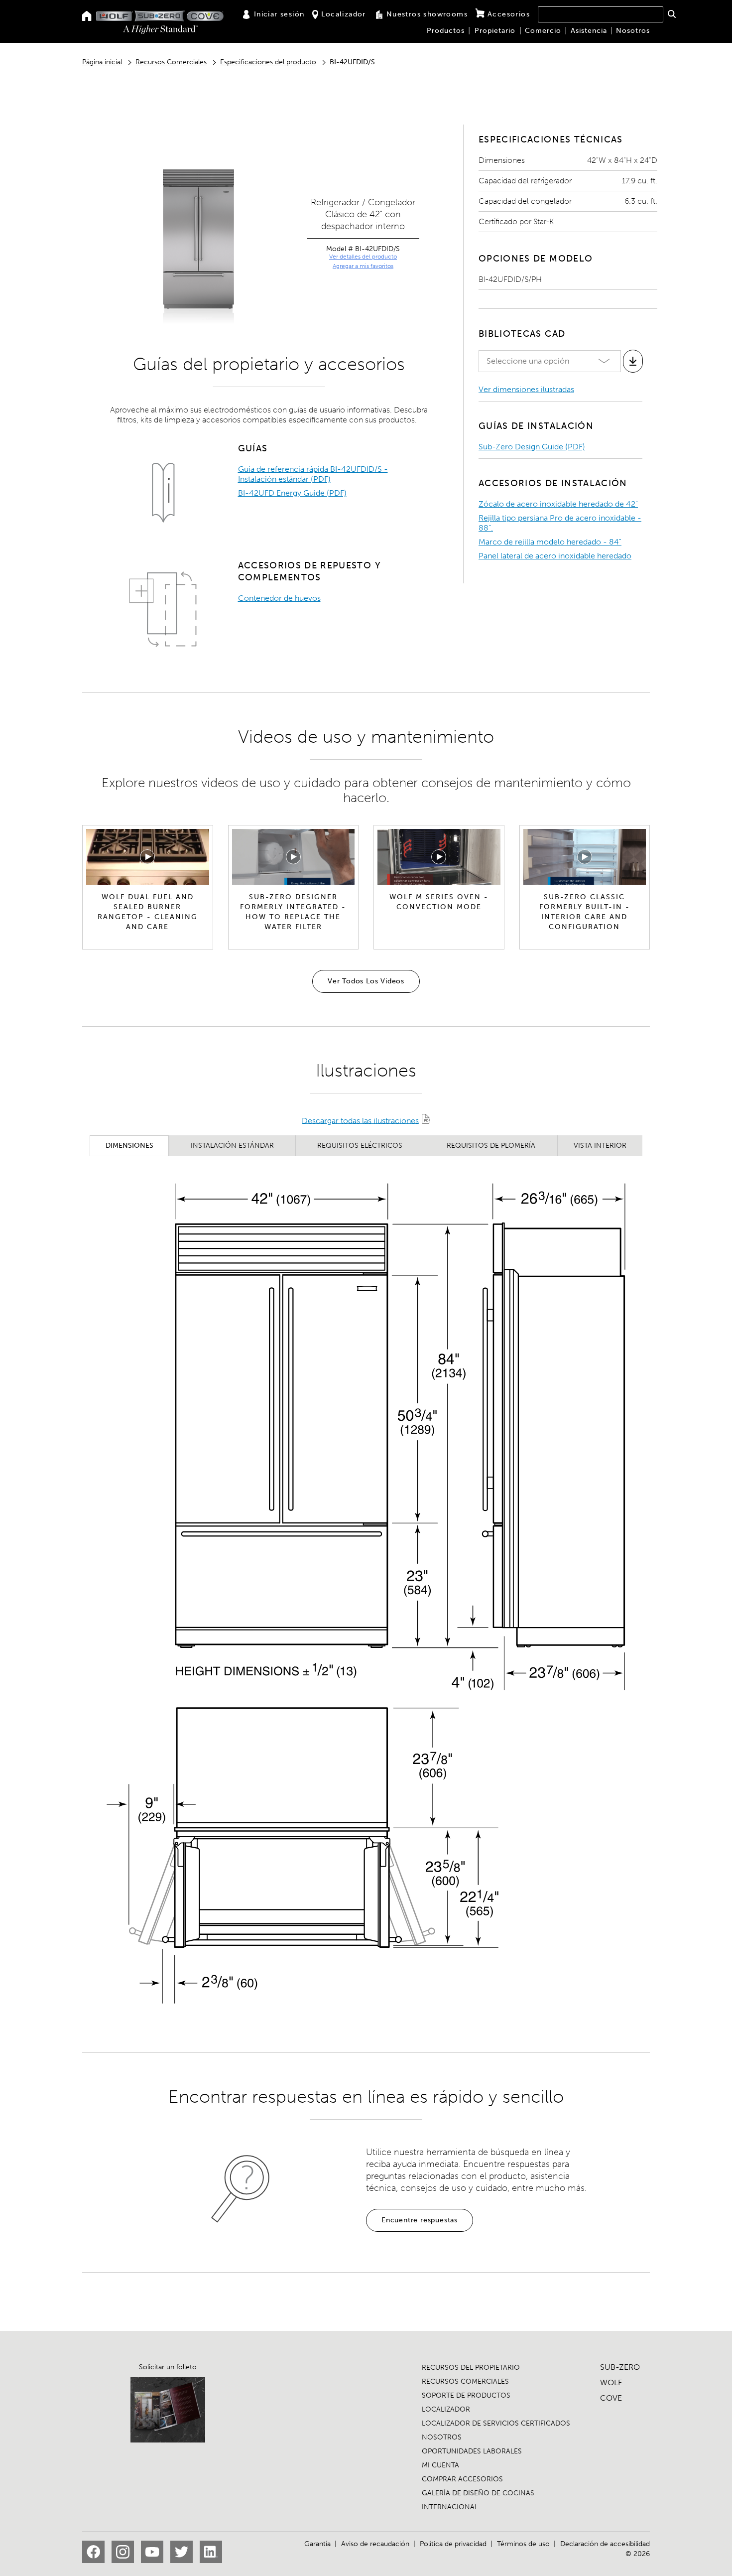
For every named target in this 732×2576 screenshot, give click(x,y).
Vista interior (600, 1146)
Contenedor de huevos (279, 598)
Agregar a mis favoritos (363, 266)
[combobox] (601, 14)
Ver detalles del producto (363, 257)
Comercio (543, 31)
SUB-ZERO (620, 2367)
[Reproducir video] (147, 857)
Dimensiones (129, 1146)
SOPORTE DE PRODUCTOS (466, 2395)
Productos (446, 31)
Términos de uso (523, 2544)
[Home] (87, 17)
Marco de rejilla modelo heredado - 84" (550, 542)
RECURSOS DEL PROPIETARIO (471, 2368)
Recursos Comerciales (171, 62)
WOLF (611, 2382)
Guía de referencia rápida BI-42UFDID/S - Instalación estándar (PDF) (313, 474)
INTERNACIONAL (450, 2507)
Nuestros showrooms (427, 14)
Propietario (495, 31)
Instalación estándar (232, 1146)
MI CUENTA (440, 2465)
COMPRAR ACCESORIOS (462, 2479)
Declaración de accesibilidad (605, 2544)
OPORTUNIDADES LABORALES (472, 2451)
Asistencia (589, 31)
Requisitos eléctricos (360, 1146)
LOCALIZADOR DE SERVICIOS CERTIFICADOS (496, 2423)
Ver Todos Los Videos (366, 981)
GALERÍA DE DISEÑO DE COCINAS (478, 2493)
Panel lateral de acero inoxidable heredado (555, 556)
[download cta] (633, 361)
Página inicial (102, 62)
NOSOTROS (442, 2437)
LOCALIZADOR (446, 2409)
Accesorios (509, 14)
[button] (671, 14)
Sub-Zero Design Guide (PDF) (532, 447)
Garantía (317, 2544)
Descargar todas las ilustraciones (360, 1120)
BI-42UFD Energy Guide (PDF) (292, 493)
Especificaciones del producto (268, 62)
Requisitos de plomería (491, 1146)
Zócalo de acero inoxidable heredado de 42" (558, 504)
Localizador (343, 14)
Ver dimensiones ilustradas (526, 389)
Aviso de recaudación (375, 2544)
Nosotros (633, 31)
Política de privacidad (453, 2544)
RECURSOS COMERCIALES (465, 2381)
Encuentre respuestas (420, 2220)
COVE (611, 2398)
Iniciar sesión (279, 14)
